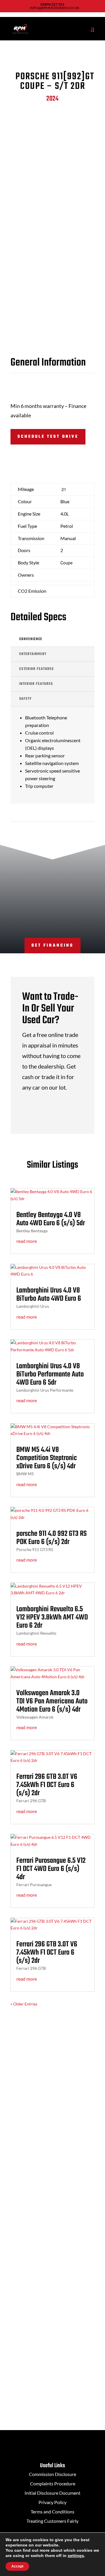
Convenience (31, 639)
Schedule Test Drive (48, 437)
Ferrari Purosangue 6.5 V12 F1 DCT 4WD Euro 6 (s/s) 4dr (51, 1869)
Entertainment (33, 654)
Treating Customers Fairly (52, 2521)
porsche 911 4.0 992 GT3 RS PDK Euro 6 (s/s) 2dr (51, 1538)
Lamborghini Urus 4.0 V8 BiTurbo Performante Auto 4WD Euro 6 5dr (50, 1374)
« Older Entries (24, 2004)
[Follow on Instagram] (58, 2145)
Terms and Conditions (52, 2512)
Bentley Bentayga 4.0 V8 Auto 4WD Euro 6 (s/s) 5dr (51, 1219)
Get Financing (52, 946)
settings (76, 2556)
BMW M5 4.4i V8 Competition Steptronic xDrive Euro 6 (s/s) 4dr (47, 1458)
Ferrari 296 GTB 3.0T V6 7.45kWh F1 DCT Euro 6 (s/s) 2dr (47, 1785)
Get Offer (60, 1110)
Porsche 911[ (52, 81)
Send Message (66, 2392)
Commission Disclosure (52, 2474)
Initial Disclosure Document (52, 2493)
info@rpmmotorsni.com (53, 2231)
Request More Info (42, 460)
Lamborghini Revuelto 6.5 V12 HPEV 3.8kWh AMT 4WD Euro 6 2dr (52, 1617)
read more (27, 1241)
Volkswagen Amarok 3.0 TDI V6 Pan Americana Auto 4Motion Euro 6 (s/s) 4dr (52, 1701)
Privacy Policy (52, 2502)
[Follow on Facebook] (47, 2145)
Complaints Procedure (53, 2483)
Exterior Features (36, 669)
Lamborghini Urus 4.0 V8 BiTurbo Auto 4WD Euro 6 (49, 1295)
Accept (17, 2566)
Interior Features (36, 684)
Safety (25, 699)
